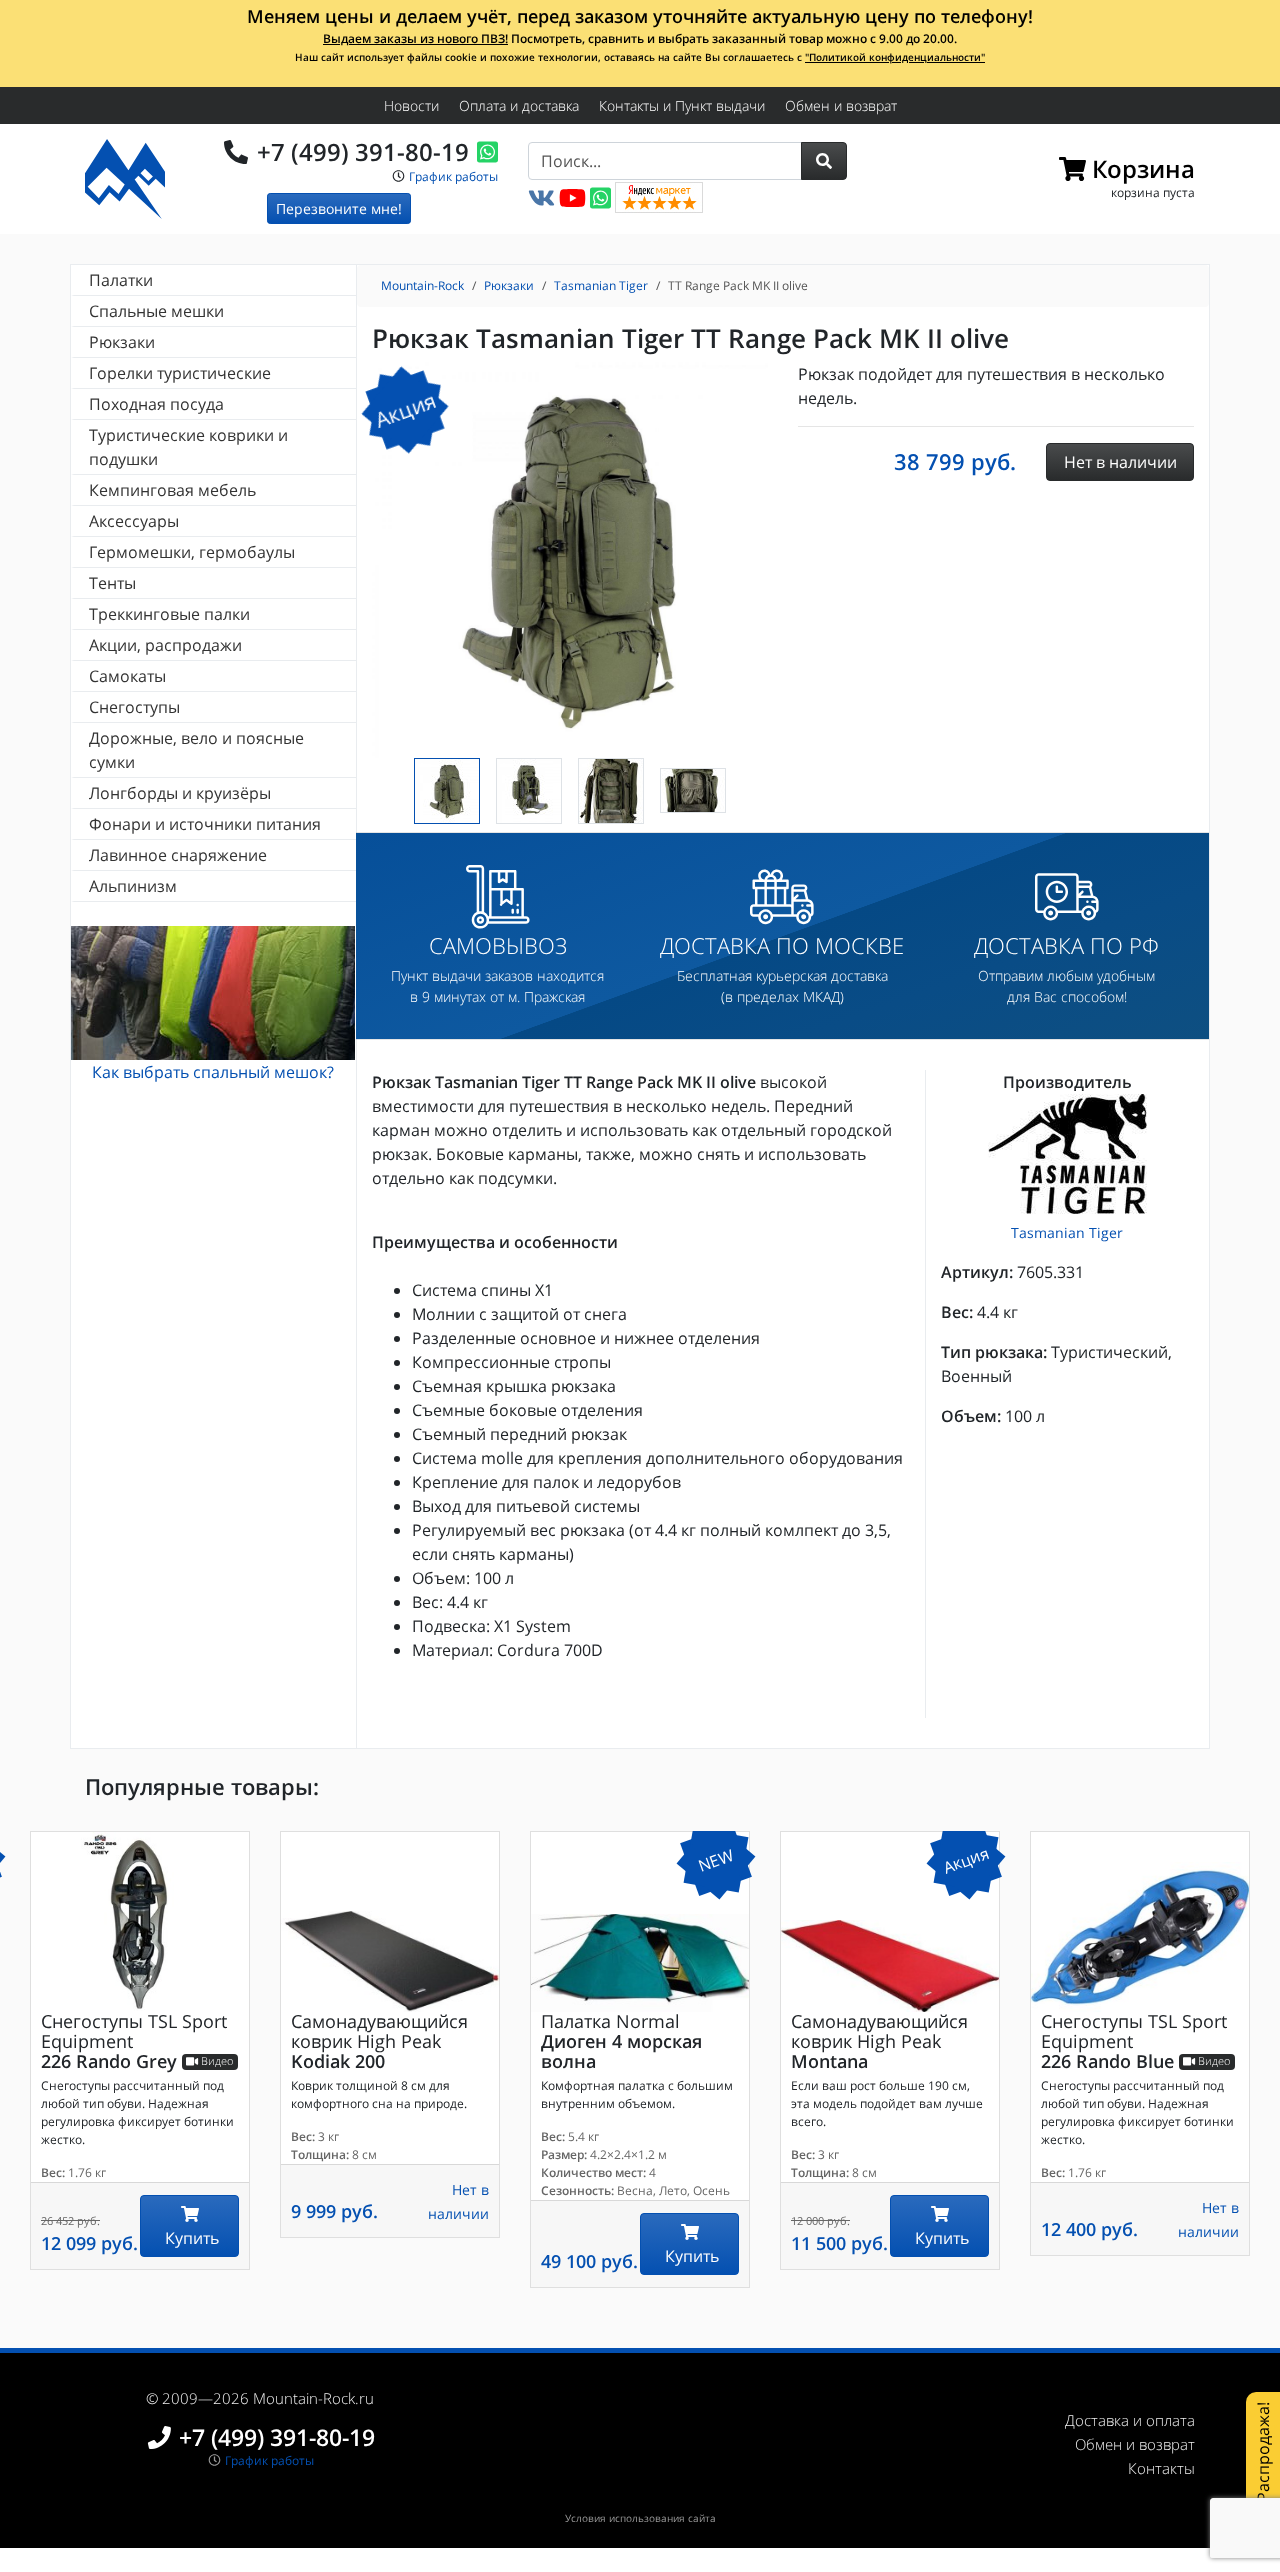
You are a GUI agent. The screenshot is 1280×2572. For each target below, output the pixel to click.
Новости (411, 105)
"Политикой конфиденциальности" (895, 57)
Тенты (112, 583)
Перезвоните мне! (339, 208)
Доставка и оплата (1130, 2420)
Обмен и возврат (841, 105)
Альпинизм (133, 886)
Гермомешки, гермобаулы (192, 552)
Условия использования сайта (640, 2518)
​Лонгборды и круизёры (180, 793)
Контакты (1161, 2468)
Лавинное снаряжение (178, 855)
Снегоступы (134, 707)
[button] (824, 161)
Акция (405, 409)
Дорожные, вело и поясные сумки (196, 750)
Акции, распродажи (165, 645)
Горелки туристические (180, 373)
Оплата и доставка (519, 105)
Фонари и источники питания (205, 824)
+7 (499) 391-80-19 (363, 151)
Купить (190, 2238)
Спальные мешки (156, 311)
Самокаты (127, 676)
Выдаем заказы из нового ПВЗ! (415, 38)
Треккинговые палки (169, 614)
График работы (453, 176)
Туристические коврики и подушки (188, 447)
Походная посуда (156, 404)
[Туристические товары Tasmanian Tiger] (1067, 1154)
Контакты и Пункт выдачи (682, 105)
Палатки (121, 280)
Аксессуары (134, 521)
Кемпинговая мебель (172, 490)
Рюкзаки (122, 342)
